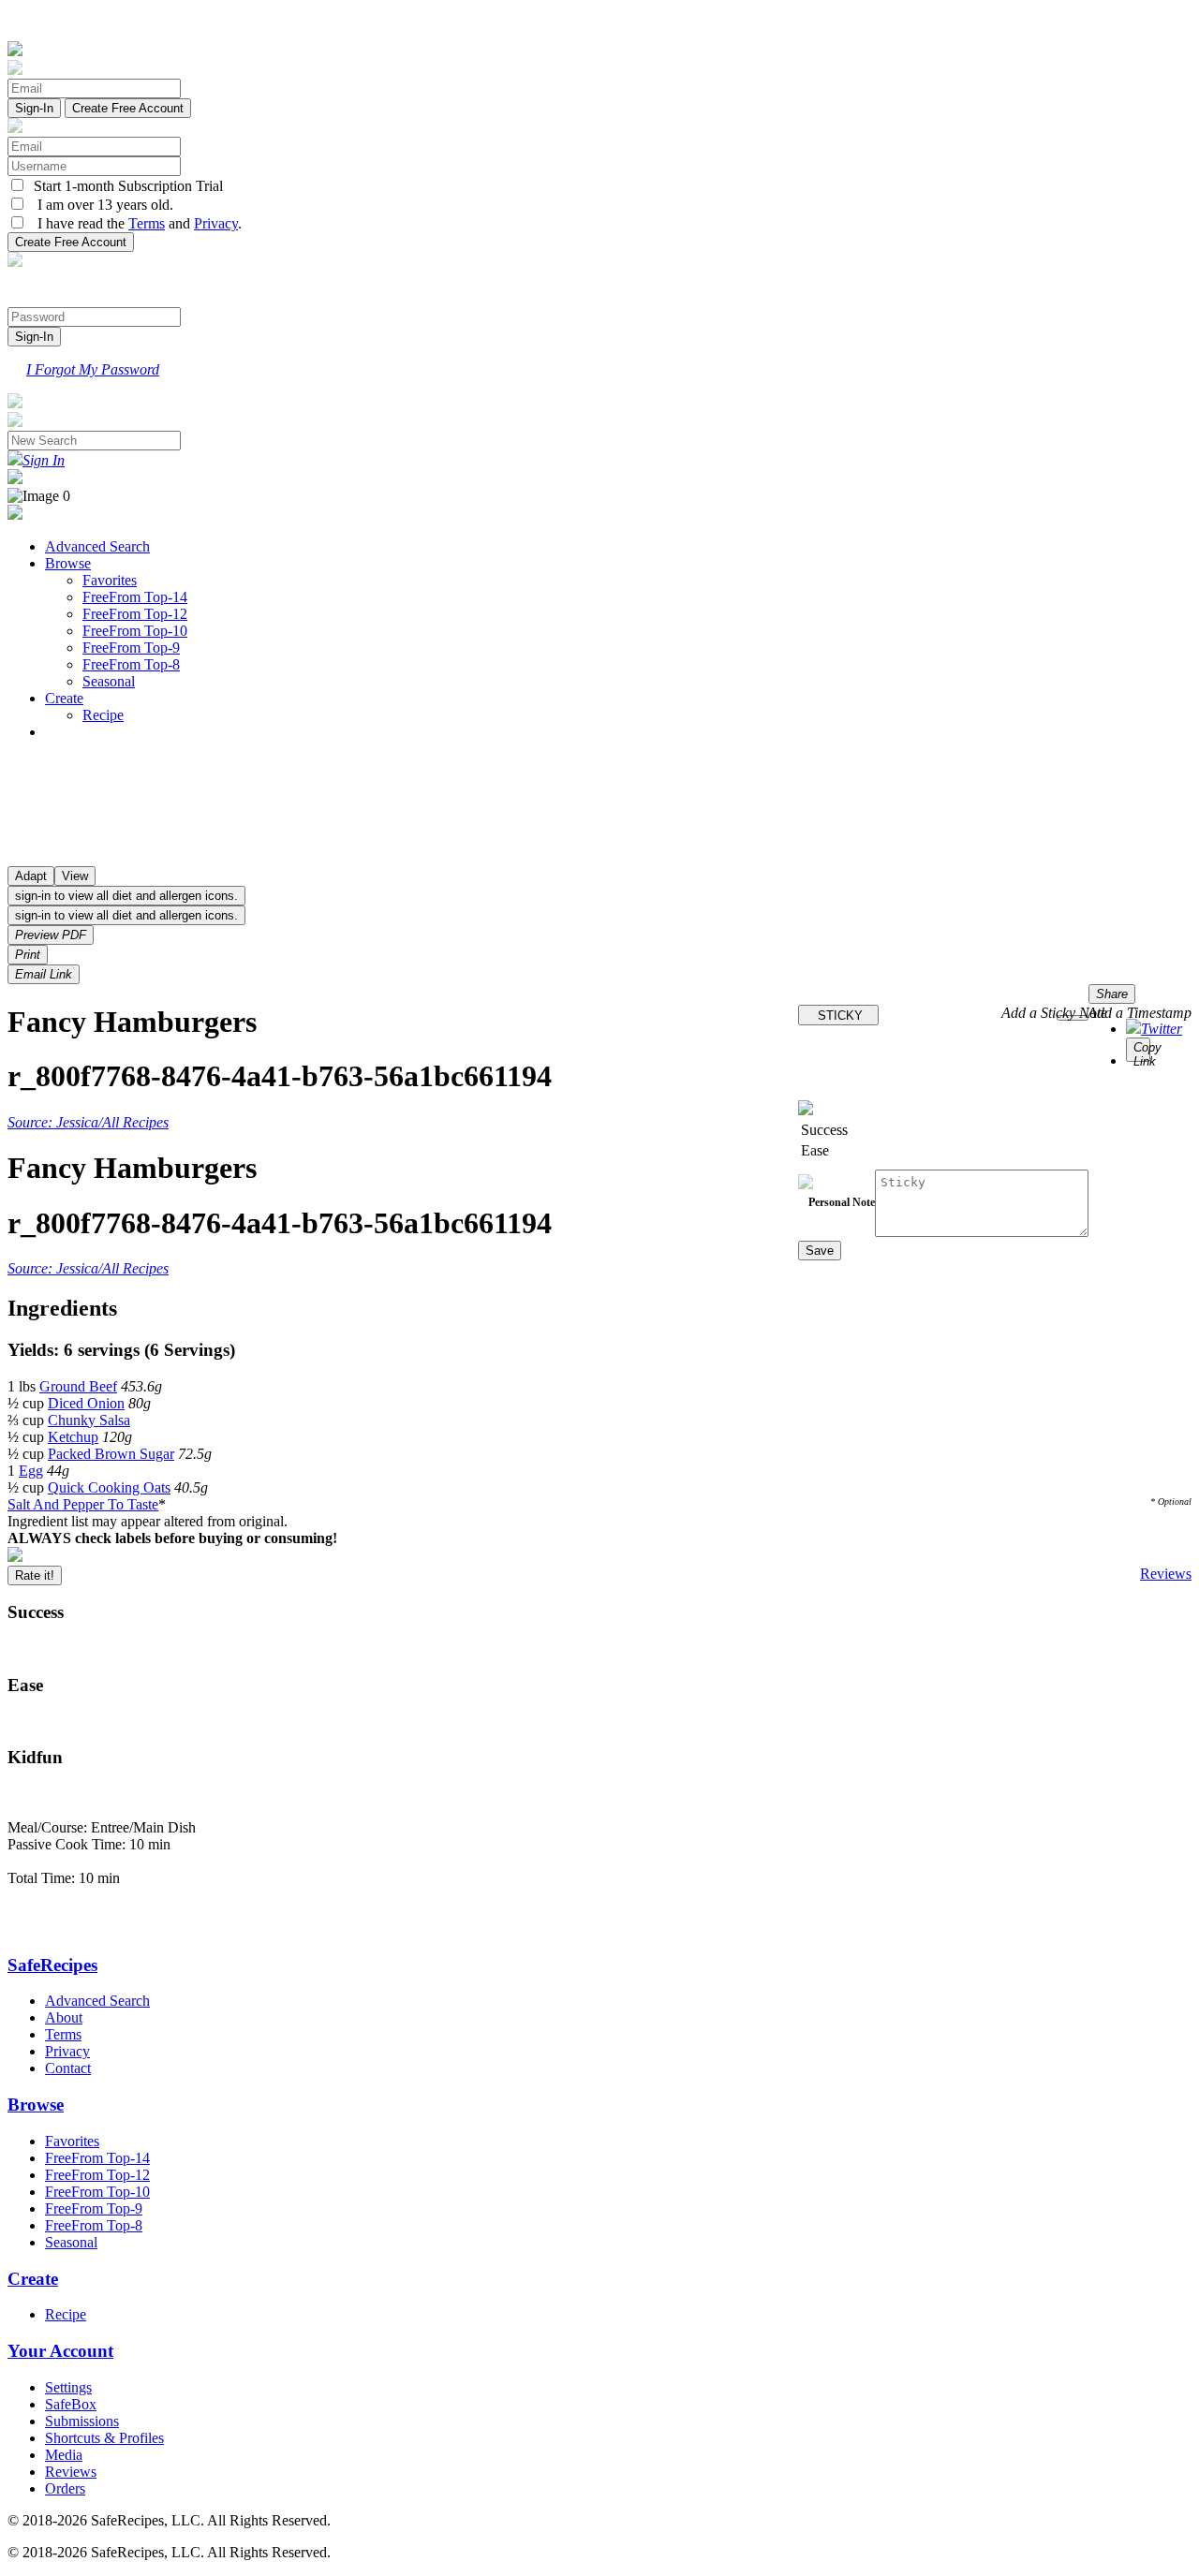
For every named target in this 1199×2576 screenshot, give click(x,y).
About (64, 2017)
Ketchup (73, 1437)
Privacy (216, 223)
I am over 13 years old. (100, 205)
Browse (68, 563)
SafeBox (71, 2404)
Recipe (103, 715)
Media (64, 2455)
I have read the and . (134, 223)
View (75, 876)
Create (64, 698)
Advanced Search (97, 546)
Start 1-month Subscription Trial (125, 186)
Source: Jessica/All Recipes (88, 1122)
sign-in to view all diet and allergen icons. (126, 896)
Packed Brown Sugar (111, 1454)
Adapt (31, 876)
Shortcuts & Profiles (104, 2438)
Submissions (82, 2421)
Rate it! (35, 1575)
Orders (65, 2488)
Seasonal (109, 681)
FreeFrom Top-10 (135, 631)
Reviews (1166, 1574)
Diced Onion (86, 1403)
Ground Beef (78, 1386)
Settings (68, 2387)
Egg (31, 1471)
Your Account (60, 2351)
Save (820, 1251)
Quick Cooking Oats (109, 1487)
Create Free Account (128, 108)
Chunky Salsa (89, 1420)
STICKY (838, 1016)
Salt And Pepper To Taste (83, 1504)
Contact (68, 2068)
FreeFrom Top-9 (131, 648)
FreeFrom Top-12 (135, 614)
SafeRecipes (52, 1965)
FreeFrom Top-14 (135, 597)
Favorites (110, 580)
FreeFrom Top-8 (131, 664)
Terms (147, 223)
